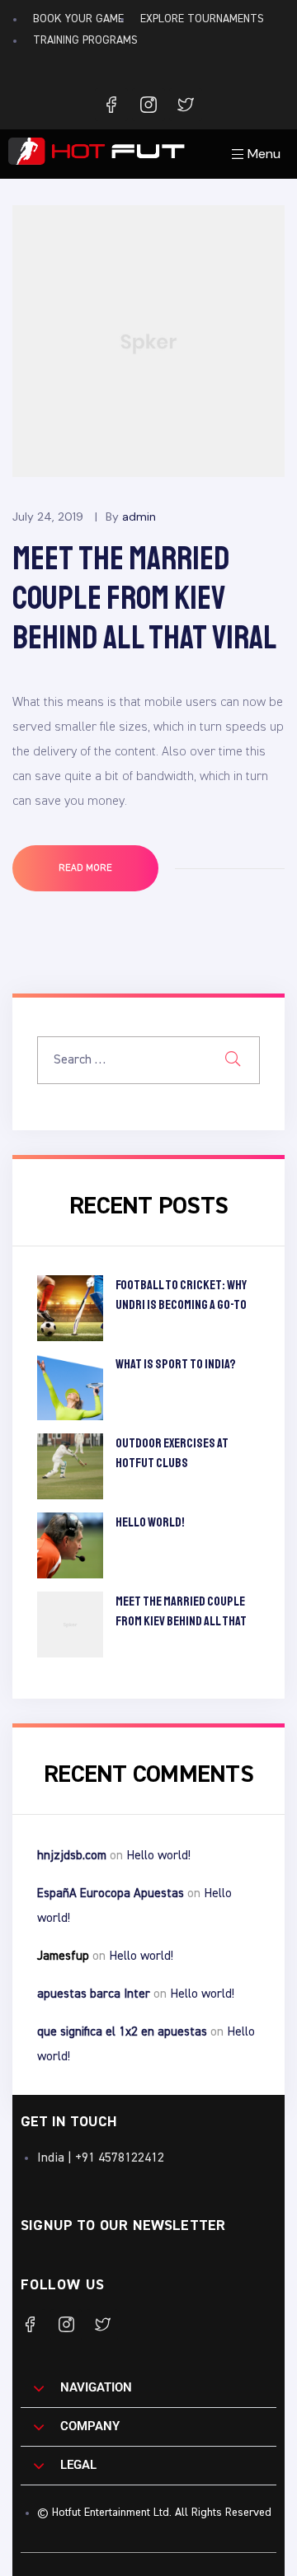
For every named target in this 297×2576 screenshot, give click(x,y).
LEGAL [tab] (78, 2465)
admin (139, 517)
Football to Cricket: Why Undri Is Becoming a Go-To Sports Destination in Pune (187, 1296)
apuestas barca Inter (94, 1994)
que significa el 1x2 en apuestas (122, 2032)
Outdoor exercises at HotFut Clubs (172, 1453)
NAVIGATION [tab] (96, 2387)
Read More (106, 859)
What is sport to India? (176, 1364)
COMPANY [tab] (90, 2426)
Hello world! (150, 1522)
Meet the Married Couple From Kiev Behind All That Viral (145, 598)
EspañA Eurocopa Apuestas (111, 1893)
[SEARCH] (233, 1060)
